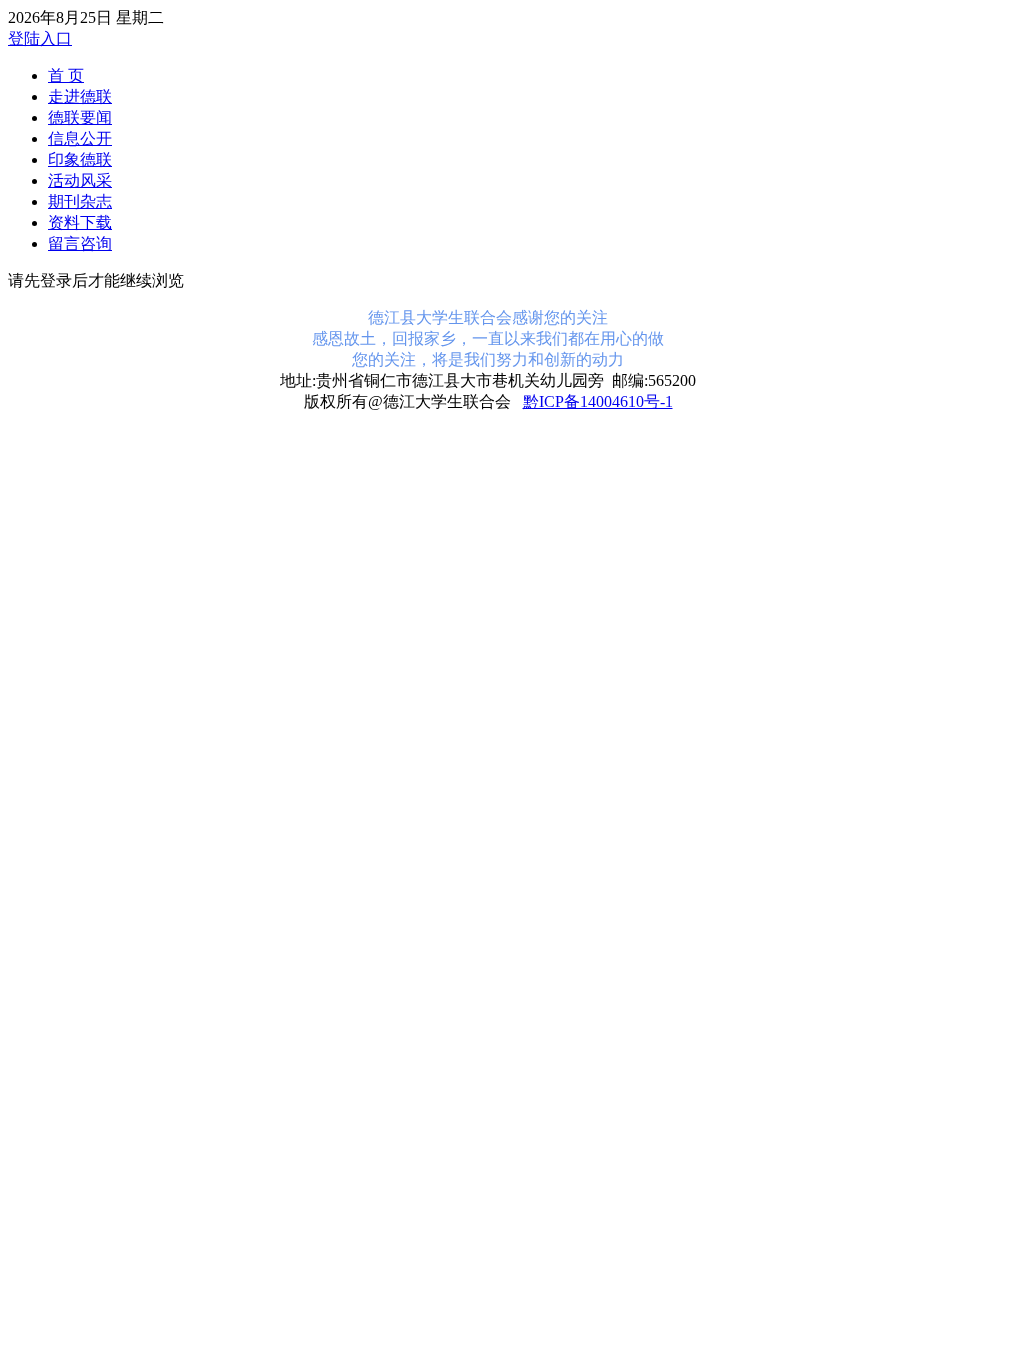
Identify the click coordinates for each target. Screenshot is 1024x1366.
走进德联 (80, 96)
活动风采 (80, 180)
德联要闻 (80, 117)
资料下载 (80, 222)
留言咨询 (80, 243)
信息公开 (80, 138)
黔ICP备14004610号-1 (598, 401)
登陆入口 (40, 38)
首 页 (66, 75)
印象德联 (80, 159)
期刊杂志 (80, 201)
